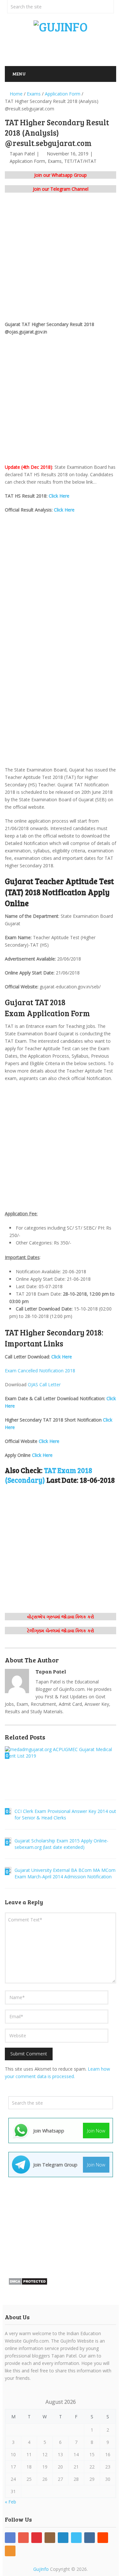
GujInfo (41, 2569)
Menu (19, 74)
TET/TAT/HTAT (80, 161)
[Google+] (23, 2538)
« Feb (10, 2502)
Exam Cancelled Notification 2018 (40, 1371)
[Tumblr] (90, 2538)
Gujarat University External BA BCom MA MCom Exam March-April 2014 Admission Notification (65, 1873)
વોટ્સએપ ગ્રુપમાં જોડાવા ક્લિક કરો (61, 1617)
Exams (55, 161)
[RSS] (10, 2551)
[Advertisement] (63, 48)
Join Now (96, 2131)
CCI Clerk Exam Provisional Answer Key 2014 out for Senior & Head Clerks (65, 1814)
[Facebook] (10, 2538)
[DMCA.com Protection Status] (28, 2284)
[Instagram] (50, 2538)
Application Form (27, 161)
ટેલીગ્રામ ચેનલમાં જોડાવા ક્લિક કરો (61, 1631)
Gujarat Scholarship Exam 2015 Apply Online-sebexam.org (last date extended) (61, 1844)
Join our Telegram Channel (61, 189)
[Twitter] (76, 2538)
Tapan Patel (22, 154)
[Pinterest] (37, 2538)
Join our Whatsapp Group (60, 175)
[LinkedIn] (63, 2538)
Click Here (59, 496)
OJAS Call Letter (44, 1384)
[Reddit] (103, 2538)
